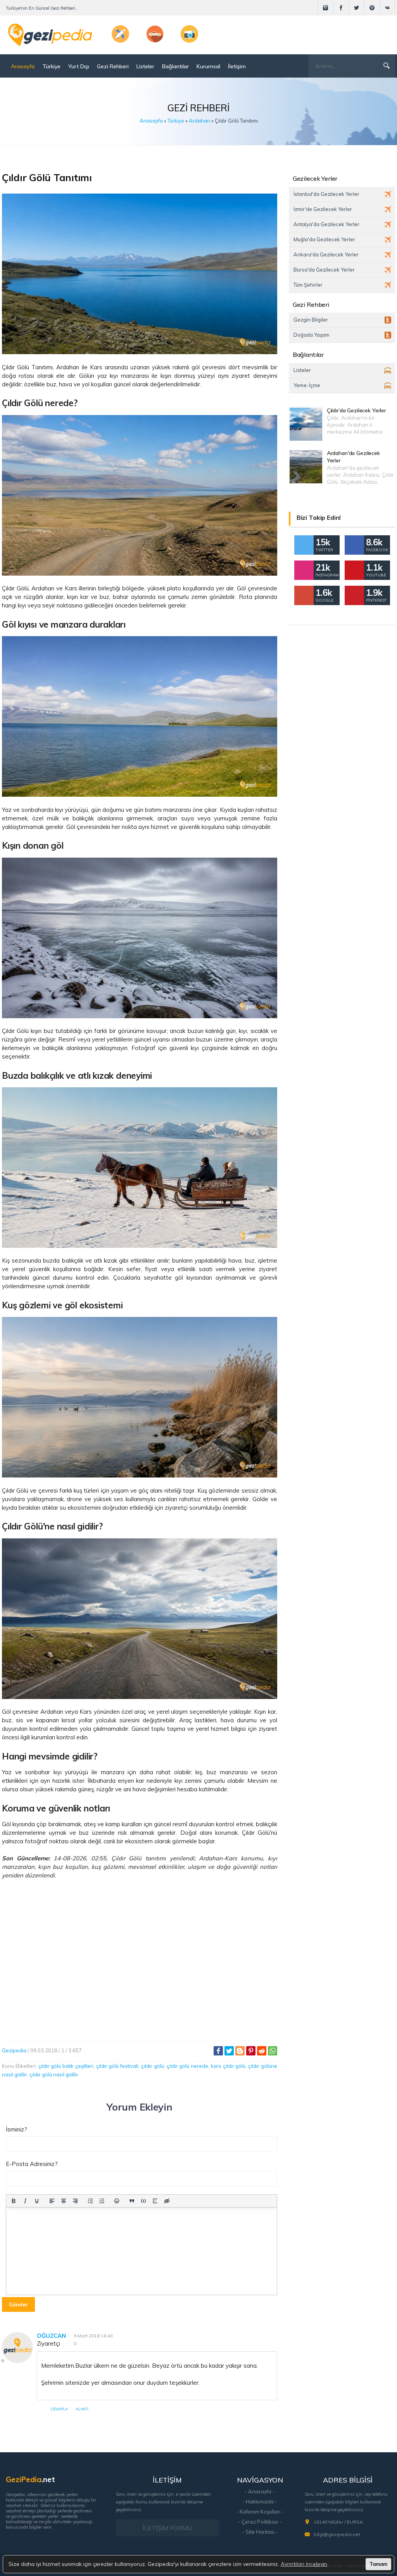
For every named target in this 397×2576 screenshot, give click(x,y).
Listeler (145, 66)
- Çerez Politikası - (260, 2522)
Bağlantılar (175, 66)
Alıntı (82, 2409)
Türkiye (51, 66)
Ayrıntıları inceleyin (304, 2564)
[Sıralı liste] (102, 2201)
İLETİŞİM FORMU (167, 2528)
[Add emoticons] (117, 2201)
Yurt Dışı (79, 66)
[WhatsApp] (273, 2051)
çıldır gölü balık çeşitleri (66, 2066)
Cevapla (59, 2409)
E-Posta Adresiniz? (32, 2164)
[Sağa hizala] (75, 2201)
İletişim (237, 66)
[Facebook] (218, 2051)
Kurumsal (208, 66)
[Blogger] (240, 2051)
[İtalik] (25, 2201)
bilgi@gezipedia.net (337, 2534)
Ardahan (199, 121)
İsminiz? (16, 2129)
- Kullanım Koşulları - (260, 2512)
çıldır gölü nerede (188, 2066)
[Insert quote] (132, 2201)
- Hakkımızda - (260, 2502)
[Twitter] (229, 2051)
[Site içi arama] (387, 66)
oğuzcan (51, 2336)
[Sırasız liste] (90, 2201)
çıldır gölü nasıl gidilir (54, 2074)
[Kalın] (14, 2201)
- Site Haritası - (260, 2532)
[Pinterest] (251, 2051)
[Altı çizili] (37, 2201)
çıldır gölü (153, 2066)
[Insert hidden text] (167, 2201)
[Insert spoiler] (155, 2201)
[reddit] (262, 2051)
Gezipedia (14, 2050)
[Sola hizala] (52, 2201)
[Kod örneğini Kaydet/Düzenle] (143, 2201)
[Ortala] (64, 2201)
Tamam (378, 2564)
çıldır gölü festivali (117, 2066)
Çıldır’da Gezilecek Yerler (356, 410)
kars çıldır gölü (228, 2066)
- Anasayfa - (260, 2491)
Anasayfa (23, 66)
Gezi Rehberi (113, 66)
